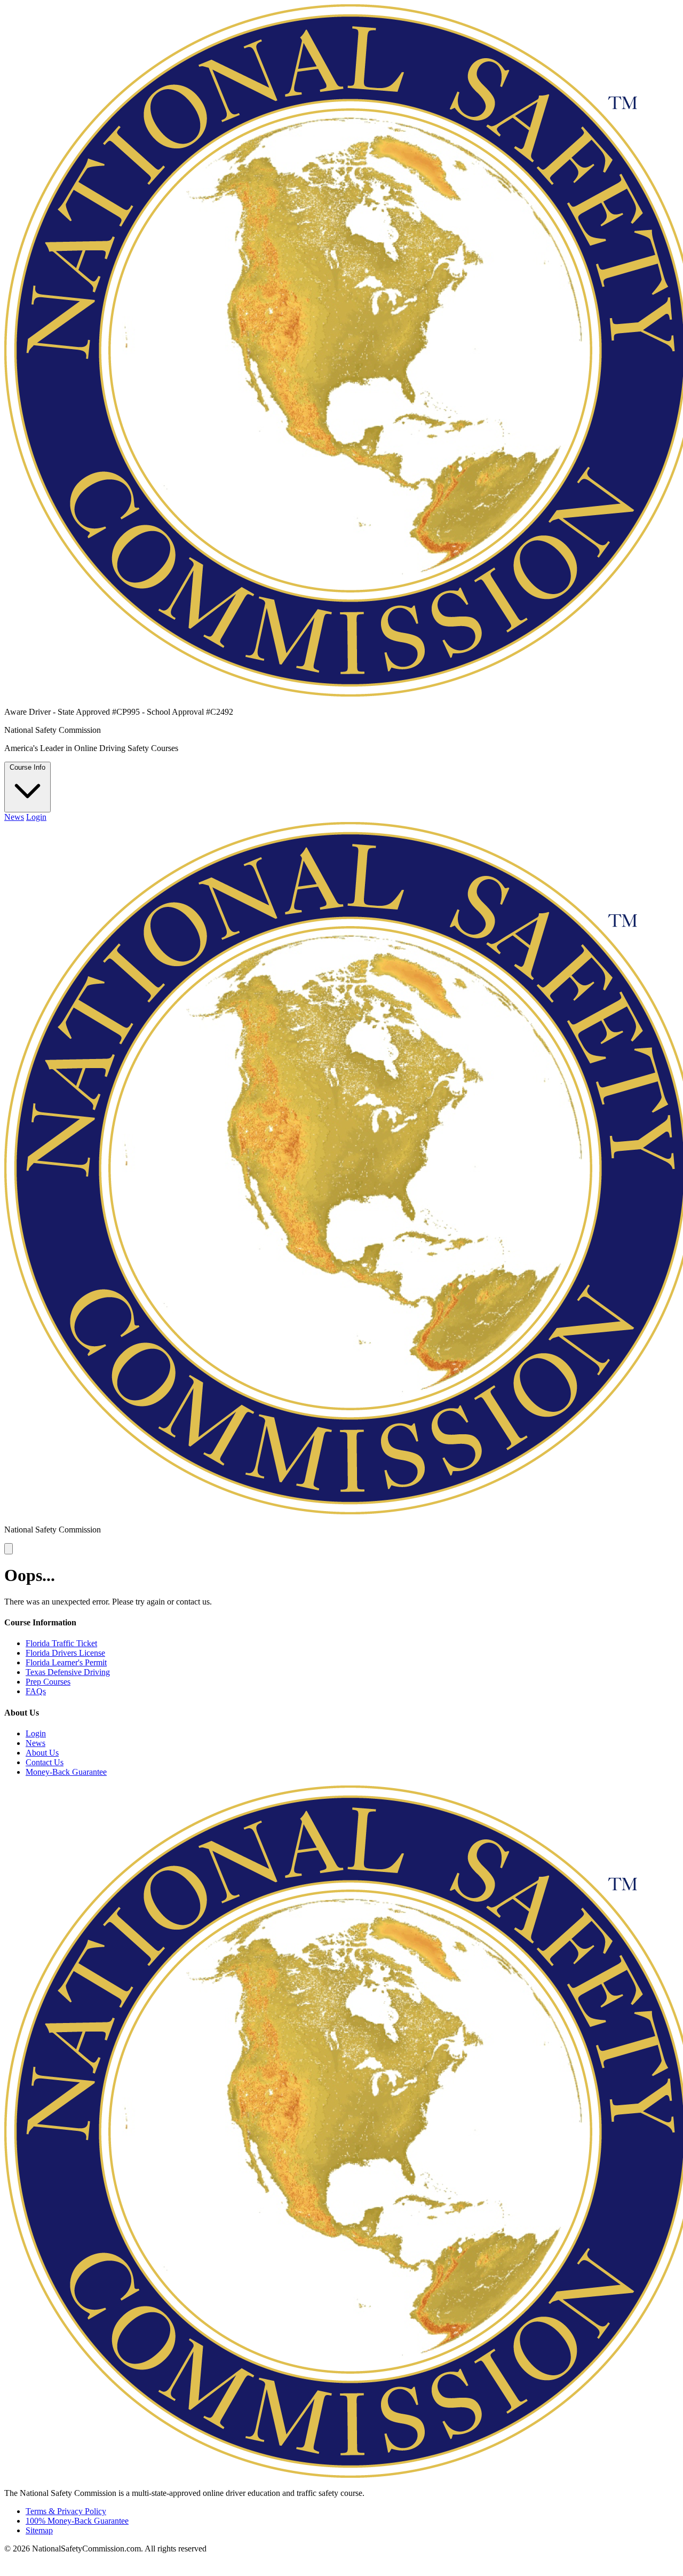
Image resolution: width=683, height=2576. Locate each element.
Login (36, 817)
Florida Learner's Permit (66, 1662)
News (14, 817)
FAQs (36, 1691)
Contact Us (45, 1762)
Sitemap (39, 2530)
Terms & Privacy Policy (66, 2511)
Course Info (27, 767)
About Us (42, 1753)
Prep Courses (48, 1682)
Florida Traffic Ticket (61, 1643)
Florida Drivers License (65, 1653)
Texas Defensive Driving (68, 1672)
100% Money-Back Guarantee (77, 2521)
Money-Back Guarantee (66, 1772)
